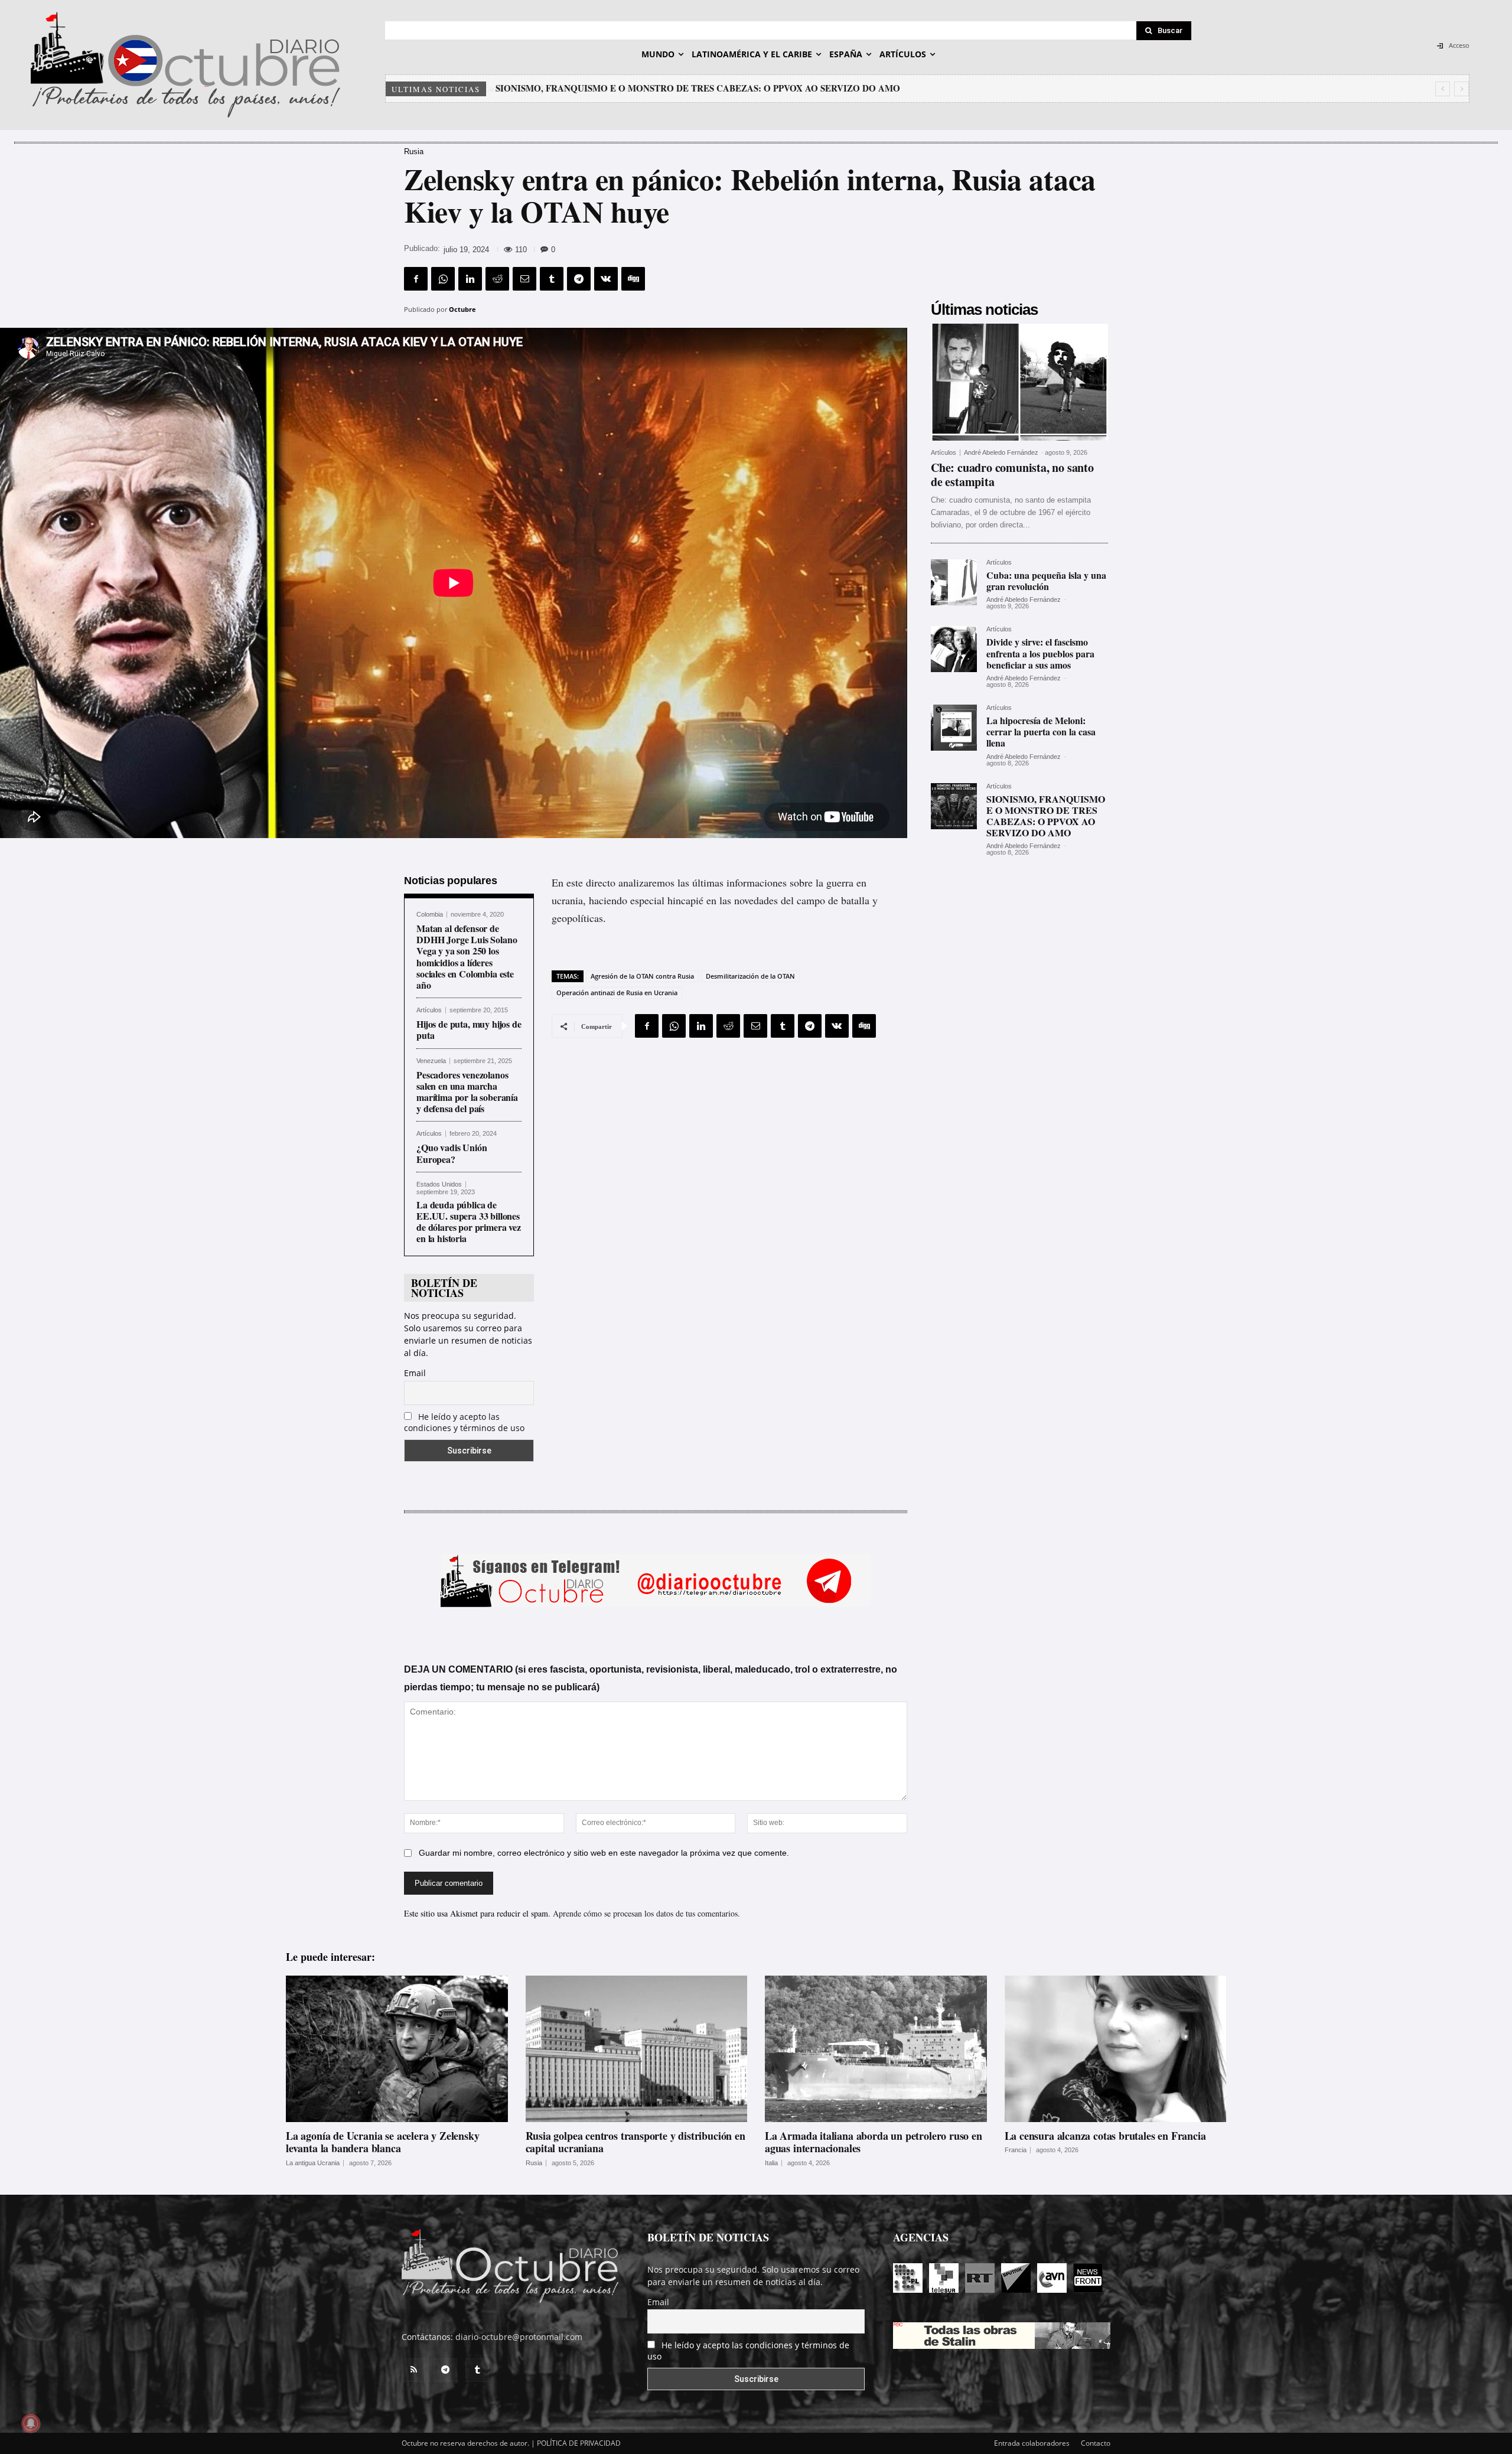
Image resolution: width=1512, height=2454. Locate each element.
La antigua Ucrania (313, 2163)
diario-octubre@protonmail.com (519, 2337)
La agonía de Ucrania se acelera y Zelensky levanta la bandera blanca (382, 2142)
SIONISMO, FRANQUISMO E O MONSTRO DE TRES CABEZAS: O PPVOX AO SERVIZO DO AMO (1046, 816)
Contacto (1096, 2443)
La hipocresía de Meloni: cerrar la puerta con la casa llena (1041, 731)
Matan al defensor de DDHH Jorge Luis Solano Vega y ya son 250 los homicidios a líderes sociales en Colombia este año (467, 956)
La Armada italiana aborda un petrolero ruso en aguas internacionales (874, 2142)
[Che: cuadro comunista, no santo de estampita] (1019, 382)
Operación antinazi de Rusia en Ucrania (617, 993)
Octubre (462, 309)
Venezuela (431, 1061)
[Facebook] (416, 279)
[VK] (606, 279)
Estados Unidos (439, 1184)
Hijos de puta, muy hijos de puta (469, 1029)
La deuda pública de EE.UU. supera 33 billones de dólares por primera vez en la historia (469, 1222)
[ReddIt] (497, 279)
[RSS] (413, 2370)
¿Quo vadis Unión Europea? (452, 1153)
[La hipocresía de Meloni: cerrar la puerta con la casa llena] (954, 728)
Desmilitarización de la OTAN (750, 976)
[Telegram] (579, 279)
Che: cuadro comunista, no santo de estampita (585, 88)
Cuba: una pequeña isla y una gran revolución (1046, 581)
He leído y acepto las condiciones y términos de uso (464, 1422)
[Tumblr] (552, 279)
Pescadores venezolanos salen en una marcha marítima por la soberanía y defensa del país (467, 1092)
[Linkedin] (470, 279)
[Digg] (633, 279)
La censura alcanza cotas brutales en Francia (1105, 2136)
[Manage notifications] (31, 2423)
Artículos (429, 1010)
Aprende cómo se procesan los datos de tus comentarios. (646, 1913)
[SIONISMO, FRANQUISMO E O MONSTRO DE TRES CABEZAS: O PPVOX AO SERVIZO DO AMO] (954, 806)
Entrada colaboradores (1032, 2443)
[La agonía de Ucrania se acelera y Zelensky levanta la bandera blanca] (397, 2049)
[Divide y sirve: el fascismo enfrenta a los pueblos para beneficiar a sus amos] (954, 649)
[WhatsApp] (443, 279)
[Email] (524, 279)
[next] (1462, 89)
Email (415, 1373)
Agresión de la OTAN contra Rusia (642, 976)
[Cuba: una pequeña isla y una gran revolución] (954, 582)
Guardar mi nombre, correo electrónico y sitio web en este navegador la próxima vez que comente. (604, 1853)
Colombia (430, 915)
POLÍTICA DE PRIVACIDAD (579, 2443)
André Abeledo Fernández (1001, 452)
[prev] (1443, 89)
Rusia (414, 151)
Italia (771, 2163)
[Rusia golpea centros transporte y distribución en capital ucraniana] (637, 2049)
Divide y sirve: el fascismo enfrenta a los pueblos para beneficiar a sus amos (1040, 653)
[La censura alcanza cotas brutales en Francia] (1116, 2049)
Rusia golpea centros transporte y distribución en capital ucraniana (636, 2142)
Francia (1016, 2150)
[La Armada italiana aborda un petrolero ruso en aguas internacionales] (876, 2049)
